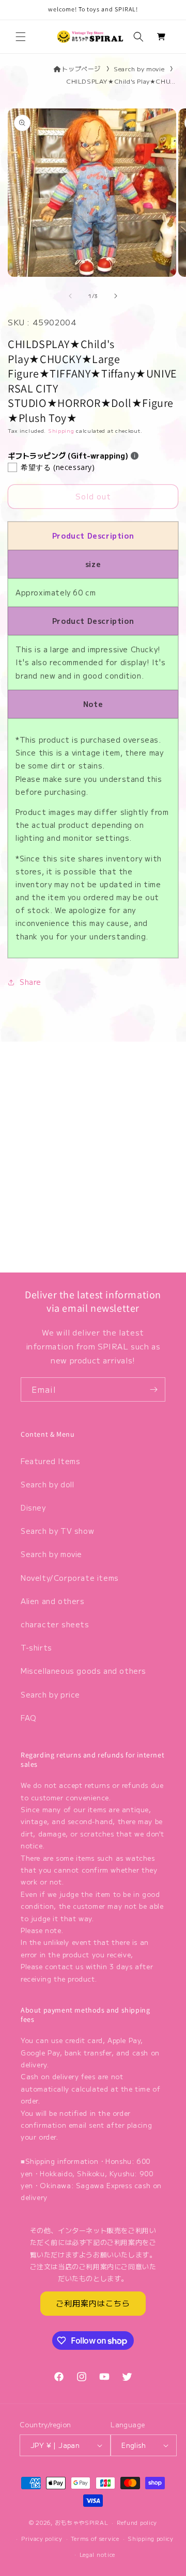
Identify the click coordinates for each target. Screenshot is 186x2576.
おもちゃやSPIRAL (82, 2522)
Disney (33, 1507)
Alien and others (53, 1601)
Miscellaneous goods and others (83, 1671)
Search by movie (139, 68)
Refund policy (137, 2522)
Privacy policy (42, 2538)
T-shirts (36, 1647)
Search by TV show (57, 1531)
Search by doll (47, 1484)
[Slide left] (70, 296)
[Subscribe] (153, 1389)
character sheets (55, 1624)
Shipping (61, 430)
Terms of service (95, 2538)
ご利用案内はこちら (93, 2303)
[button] (21, 37)
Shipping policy (151, 2538)
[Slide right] (116, 296)
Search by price (50, 1694)
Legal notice (97, 2554)
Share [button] (30, 982)
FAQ (29, 1718)
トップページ (81, 68)
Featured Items (50, 1461)
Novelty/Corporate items (70, 1578)
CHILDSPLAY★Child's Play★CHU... (121, 81)
